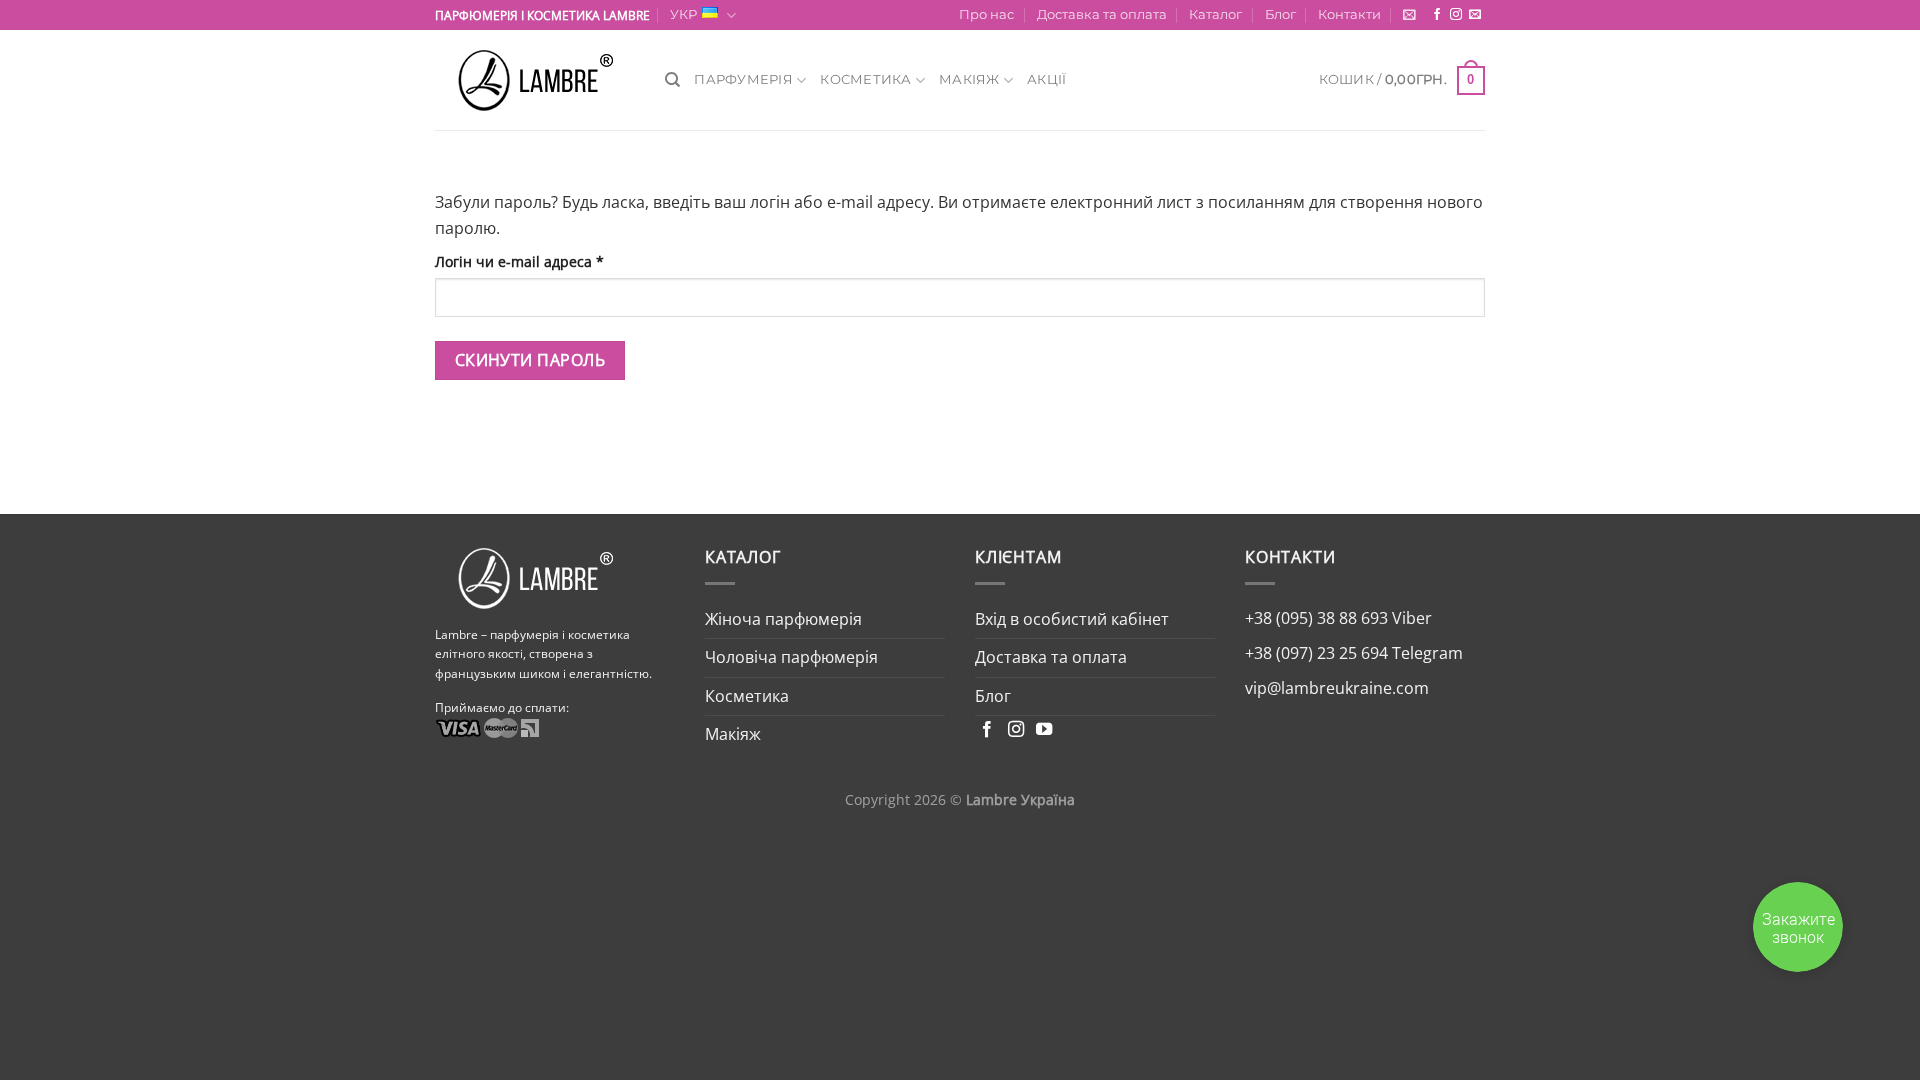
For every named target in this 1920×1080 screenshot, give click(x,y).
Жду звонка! (1746, 694)
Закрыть (1860, 24)
